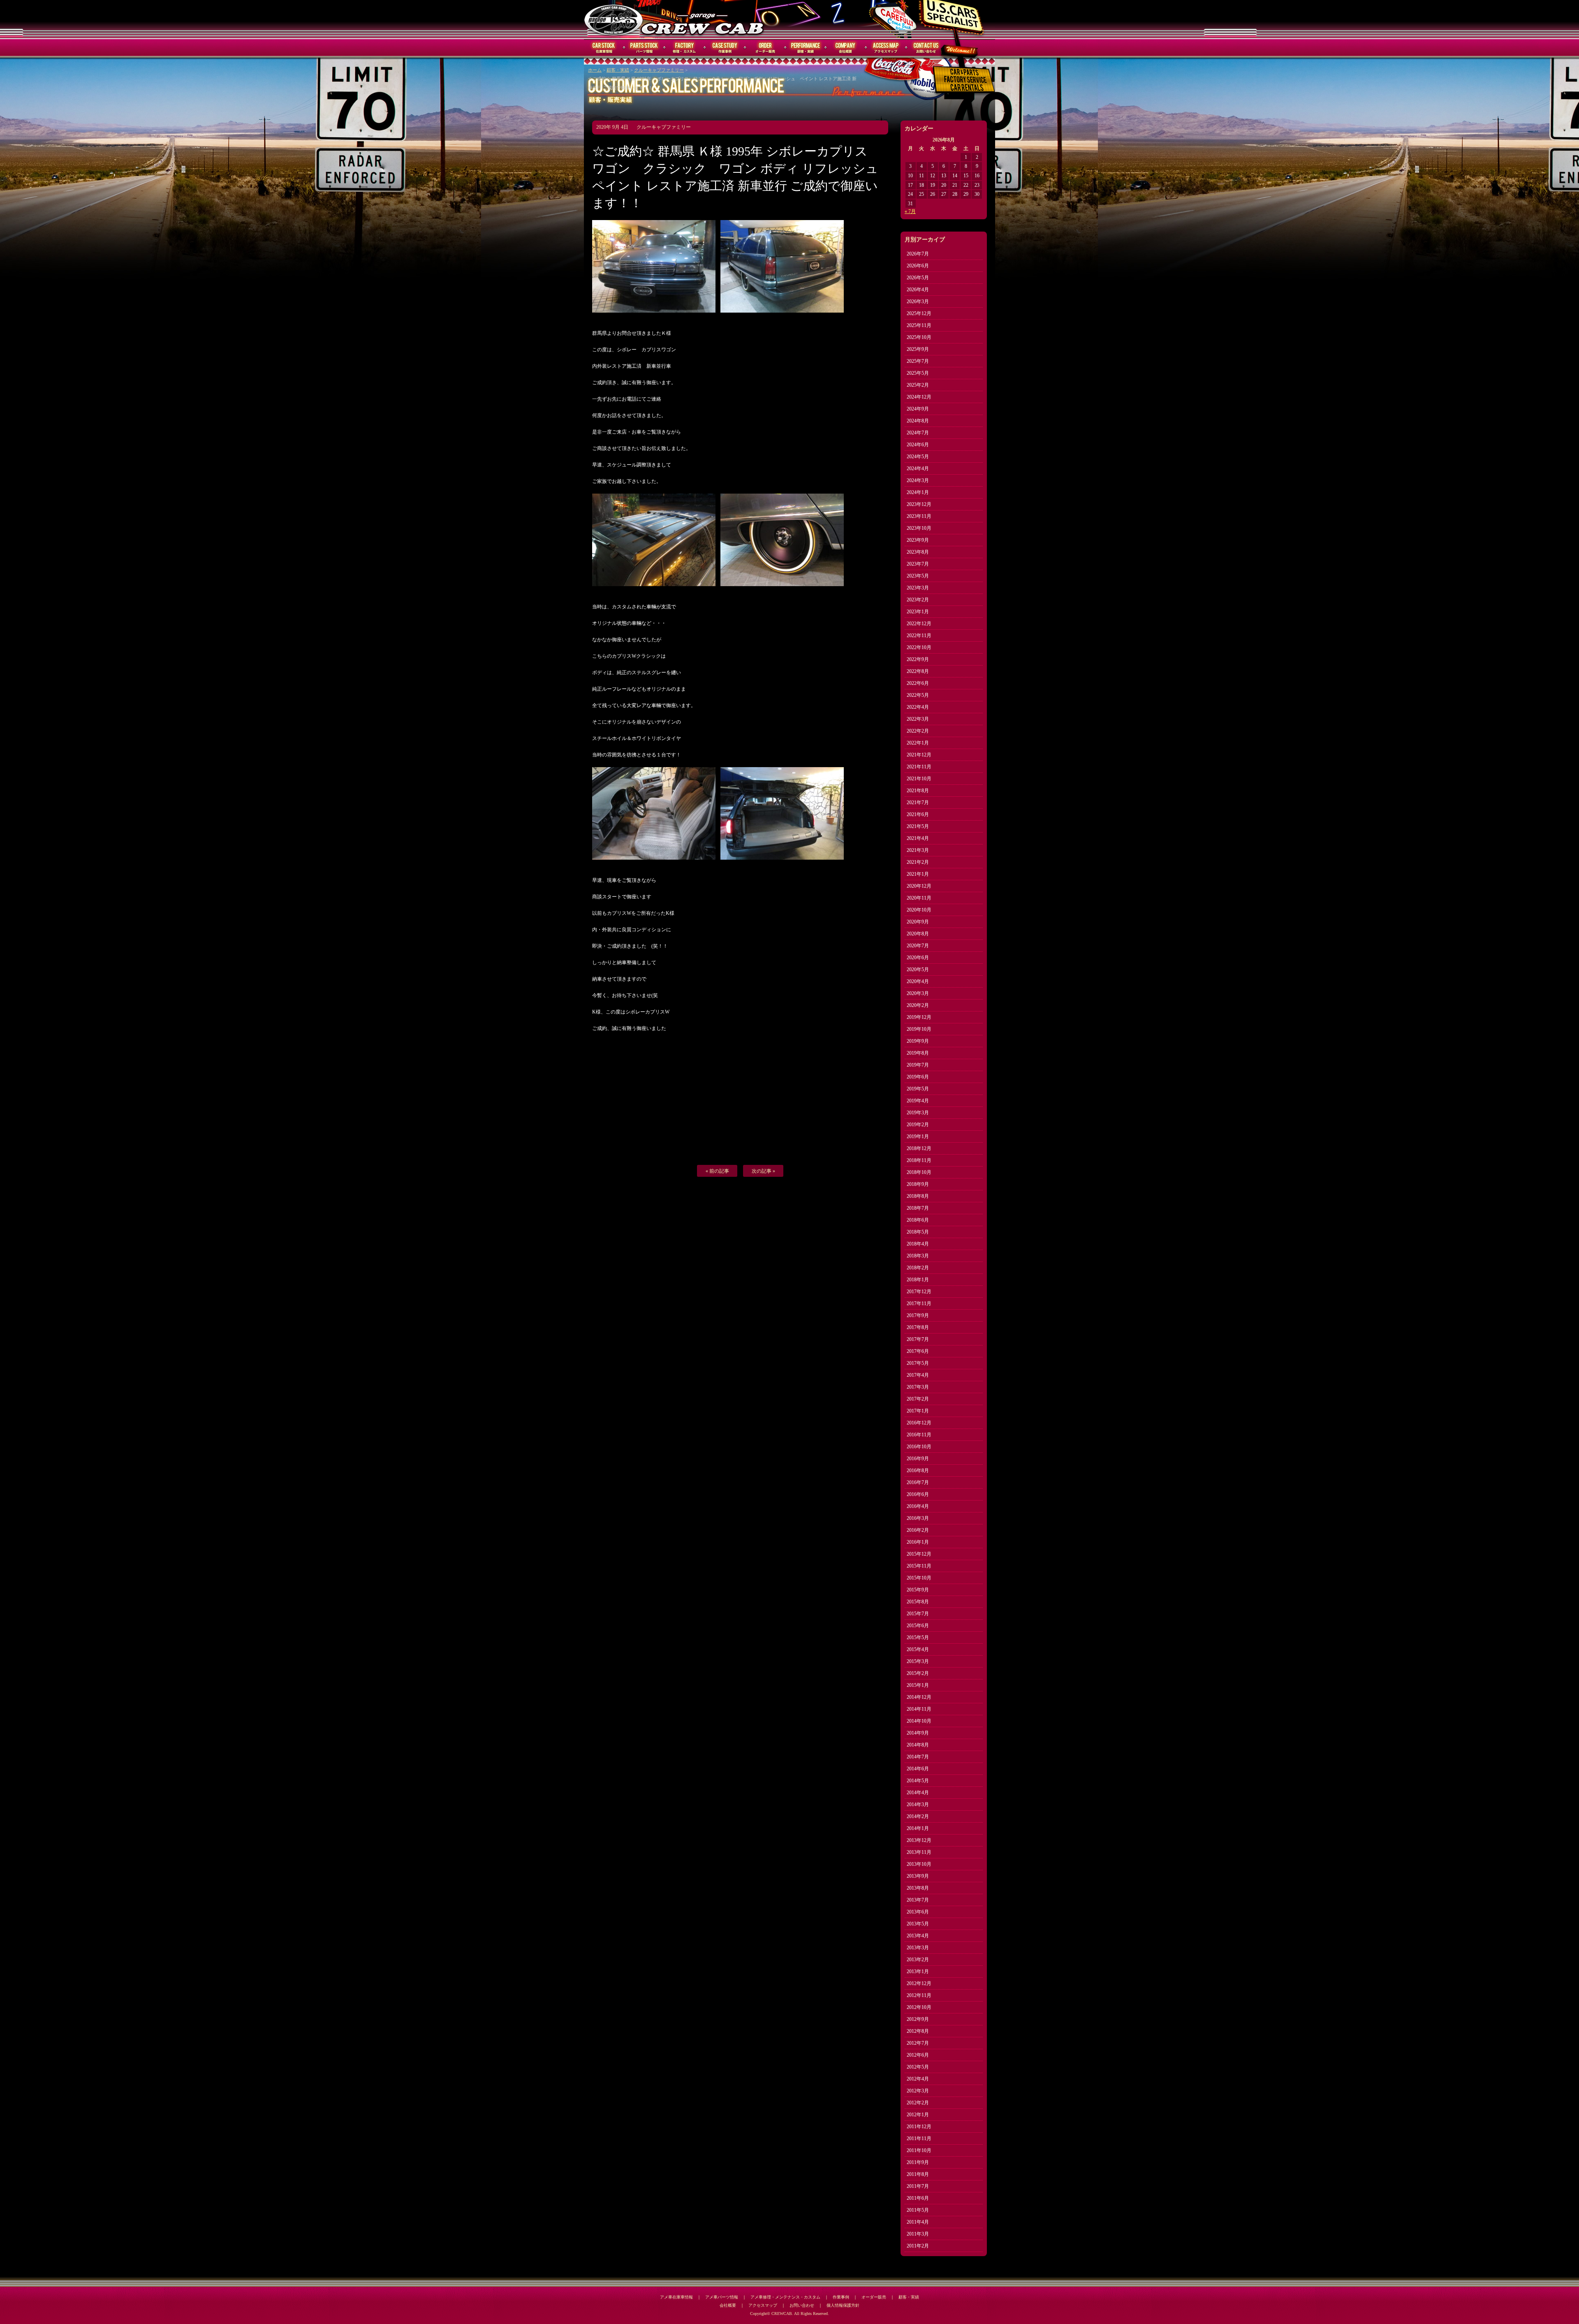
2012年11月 (919, 1995)
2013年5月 (918, 1924)
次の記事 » (763, 1171)
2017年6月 (918, 1351)
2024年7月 (918, 433)
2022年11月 (919, 636)
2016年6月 (918, 1494)
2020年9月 (918, 922)
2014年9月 (918, 1733)
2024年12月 (919, 397)
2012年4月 (918, 2079)
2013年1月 (918, 1971)
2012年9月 (918, 2019)
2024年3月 (918, 480)
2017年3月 (918, 1387)
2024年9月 (918, 409)
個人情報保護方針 (843, 2305)
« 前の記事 (717, 1171)
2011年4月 (918, 2222)
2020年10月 (919, 910)
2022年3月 (918, 719)
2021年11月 (919, 767)
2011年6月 (918, 2198)
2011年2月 (918, 2246)
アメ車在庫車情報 (676, 2297)
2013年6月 (918, 1912)
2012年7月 (918, 2043)
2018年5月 (918, 1232)
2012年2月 (918, 2103)
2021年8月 (918, 791)
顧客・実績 (806, 48)
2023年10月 (919, 528)
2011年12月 (919, 2127)
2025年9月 (918, 349)
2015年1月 (918, 1685)
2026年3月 (918, 302)
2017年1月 (918, 1411)
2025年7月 (918, 361)
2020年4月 (918, 981)
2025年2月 (918, 385)
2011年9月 (918, 2162)
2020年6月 (918, 958)
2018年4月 (918, 1244)
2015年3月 (918, 1661)
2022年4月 (918, 707)
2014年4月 (918, 1793)
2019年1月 (918, 1136)
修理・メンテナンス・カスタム (685, 48)
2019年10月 (919, 1029)
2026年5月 (918, 278)
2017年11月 (919, 1303)
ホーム (595, 70)
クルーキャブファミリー (659, 70)
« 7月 (910, 211)
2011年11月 (919, 2138)
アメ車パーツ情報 (722, 2297)
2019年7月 (918, 1065)
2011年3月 (918, 2234)
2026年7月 (918, 254)
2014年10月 (919, 1721)
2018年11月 (919, 1160)
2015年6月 (918, 1626)
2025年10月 (919, 337)
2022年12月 (919, 624)
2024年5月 (918, 457)
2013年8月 (918, 1888)
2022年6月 (918, 683)
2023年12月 (919, 504)
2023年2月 (918, 600)
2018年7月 (918, 1208)
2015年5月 (918, 1637)
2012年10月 (919, 2007)
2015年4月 (918, 1649)
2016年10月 (919, 1447)
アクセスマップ (886, 48)
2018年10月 (919, 1172)
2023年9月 (918, 540)
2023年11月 (919, 516)
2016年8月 (918, 1470)
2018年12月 (919, 1148)
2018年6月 (918, 1220)
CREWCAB (614, 19)
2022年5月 (918, 695)
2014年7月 (918, 1757)
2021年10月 (919, 779)
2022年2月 (918, 731)
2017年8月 (918, 1327)
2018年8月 (918, 1196)
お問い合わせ (926, 48)
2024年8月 (918, 421)
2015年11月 (919, 1566)
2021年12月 (919, 755)
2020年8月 (918, 934)
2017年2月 (918, 1399)
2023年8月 (918, 552)
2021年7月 (918, 802)
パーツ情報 (644, 48)
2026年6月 (918, 266)
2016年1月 (918, 1542)
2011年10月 (919, 2150)
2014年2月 (918, 1816)
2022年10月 (919, 647)
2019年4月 (918, 1101)
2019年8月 (918, 1053)
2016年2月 (918, 1530)
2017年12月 (919, 1292)
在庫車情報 (604, 48)
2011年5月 (918, 2210)
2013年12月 (919, 1840)
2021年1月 (918, 874)
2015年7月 (918, 1614)
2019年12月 (919, 1017)
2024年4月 (918, 469)
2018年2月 (918, 1268)
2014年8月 (918, 1745)
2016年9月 (918, 1459)
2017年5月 (918, 1363)
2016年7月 (918, 1482)
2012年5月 (918, 2067)
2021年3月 (918, 850)
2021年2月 (918, 862)
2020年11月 (919, 898)
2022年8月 (918, 671)
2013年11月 (919, 1852)
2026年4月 (918, 290)
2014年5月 (918, 1781)
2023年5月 (918, 576)
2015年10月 (919, 1578)
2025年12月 (919, 313)
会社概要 (846, 48)
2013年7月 (918, 1900)
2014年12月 (919, 1697)
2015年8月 (918, 1602)
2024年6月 (918, 445)
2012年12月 (919, 1983)
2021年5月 (918, 826)
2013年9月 (918, 1876)
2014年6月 (918, 1769)
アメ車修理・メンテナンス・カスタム (785, 2297)
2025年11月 (919, 325)
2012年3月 (918, 2091)
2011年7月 (918, 2186)
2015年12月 (919, 1554)
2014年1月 (918, 1828)
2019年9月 (918, 1041)
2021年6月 (918, 814)
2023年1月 (918, 612)
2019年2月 (918, 1125)
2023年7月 (918, 564)
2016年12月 (919, 1423)
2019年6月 (918, 1077)
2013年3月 (918, 1948)
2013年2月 (918, 1960)
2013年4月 (918, 1936)
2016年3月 (918, 1518)
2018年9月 (918, 1184)
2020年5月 (918, 969)
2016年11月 (919, 1435)
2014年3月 (918, 1804)
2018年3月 (918, 1256)
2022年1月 (918, 743)
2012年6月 (918, 2055)
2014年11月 (919, 1709)
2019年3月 (918, 1113)
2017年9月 (918, 1315)
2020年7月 (918, 946)
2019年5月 (918, 1089)
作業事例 (725, 48)
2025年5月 (918, 373)
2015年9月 (918, 1590)
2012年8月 (918, 2031)
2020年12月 (919, 886)
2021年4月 (918, 838)
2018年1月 (918, 1280)
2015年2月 (918, 1673)
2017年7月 (918, 1339)
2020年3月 (918, 993)
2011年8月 (918, 2174)
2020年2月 (918, 1005)
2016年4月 (918, 1506)
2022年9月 (918, 659)
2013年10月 (919, 1864)
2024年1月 (918, 492)
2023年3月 (918, 588)
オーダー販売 (765, 48)
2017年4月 (918, 1375)
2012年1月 (918, 2115)
